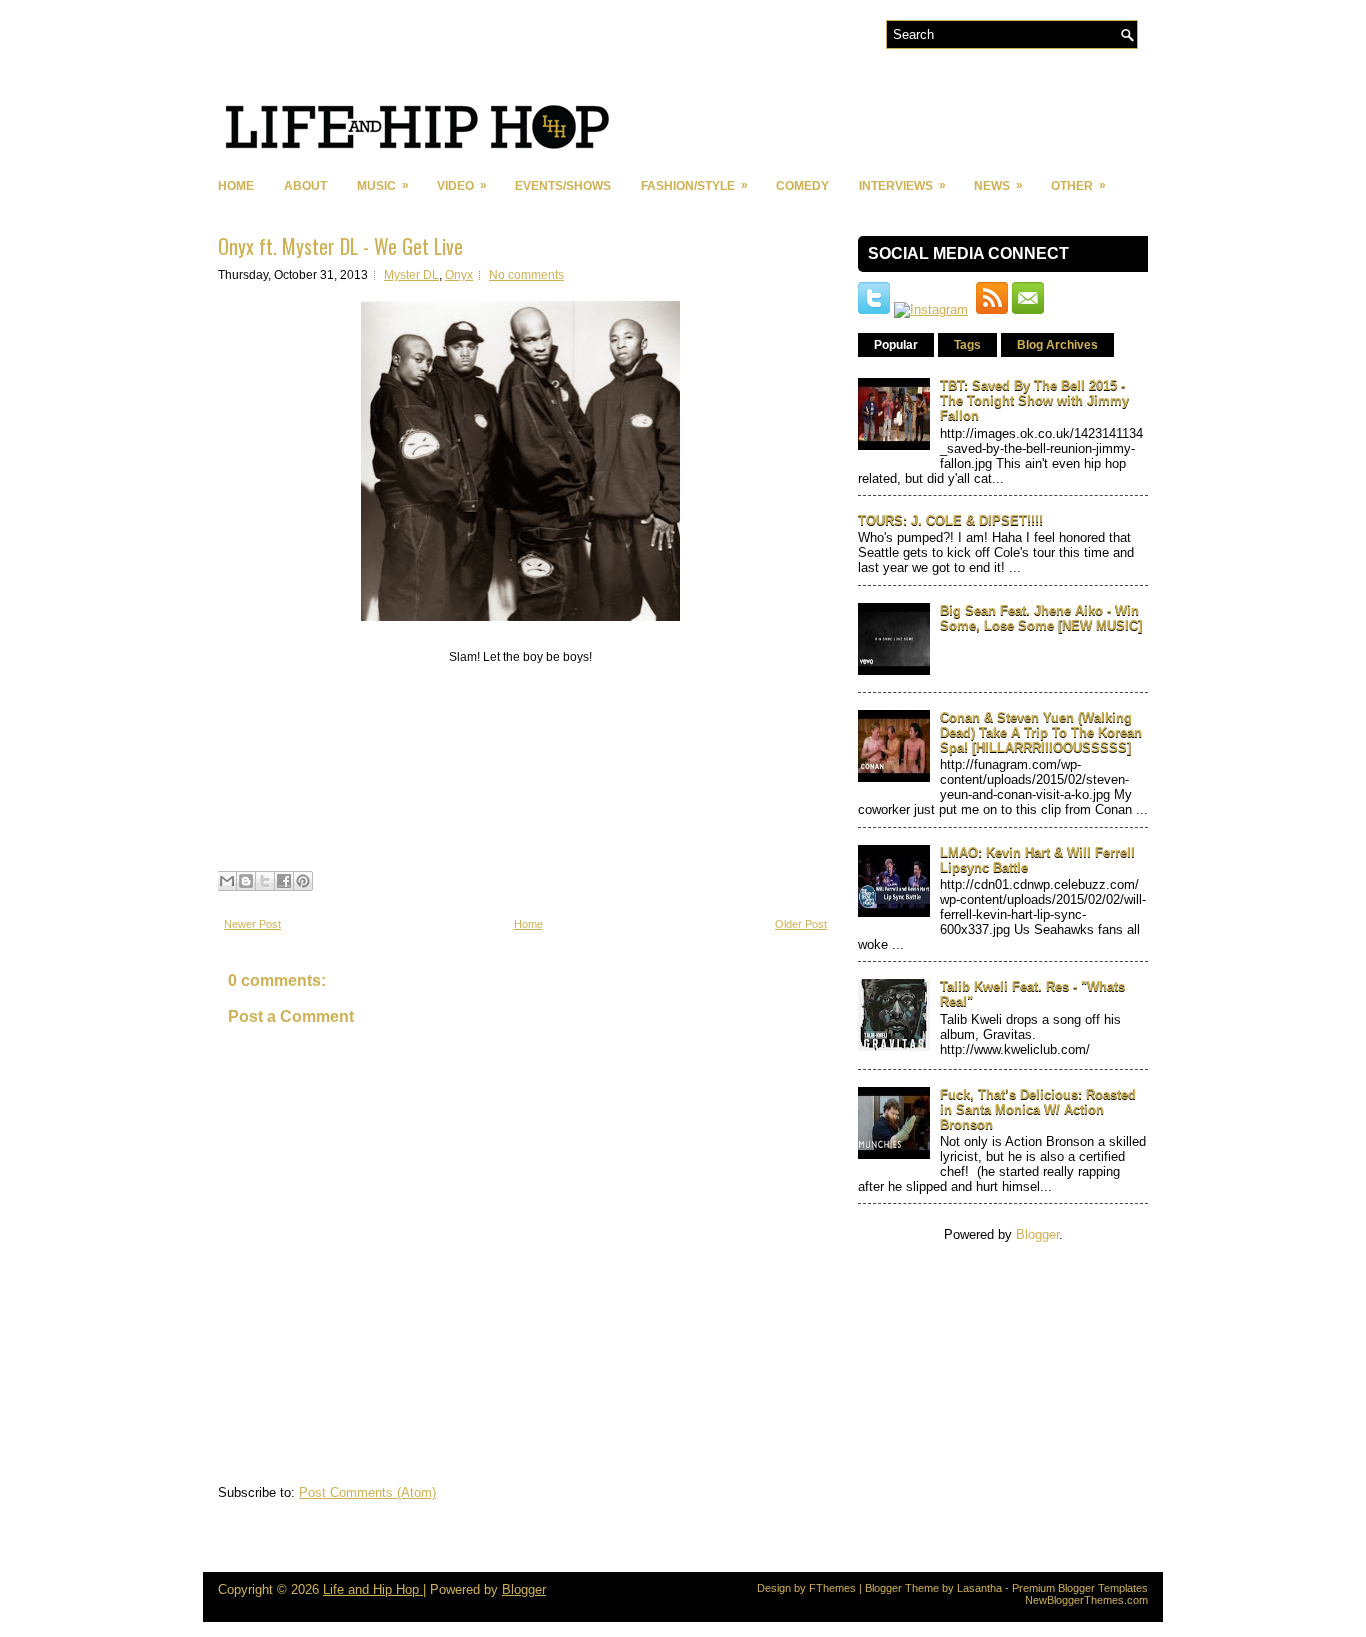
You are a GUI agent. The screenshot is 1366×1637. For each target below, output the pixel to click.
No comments (526, 275)
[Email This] (227, 881)
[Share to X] (265, 881)
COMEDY (802, 186)
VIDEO (462, 185)
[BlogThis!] (246, 881)
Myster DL (411, 275)
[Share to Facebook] (284, 881)
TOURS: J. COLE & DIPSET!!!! (950, 520)
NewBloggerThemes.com (1086, 1600)
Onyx (459, 275)
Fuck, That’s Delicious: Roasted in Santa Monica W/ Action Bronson (1038, 1109)
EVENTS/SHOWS (563, 186)
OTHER (1078, 185)
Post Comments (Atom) (367, 1492)
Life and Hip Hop (373, 1589)
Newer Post (252, 924)
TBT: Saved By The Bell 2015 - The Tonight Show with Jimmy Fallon (1034, 400)
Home (236, 186)
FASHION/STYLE (694, 185)
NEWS (998, 185)
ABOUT (305, 186)
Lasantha (979, 1588)
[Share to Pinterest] (303, 881)
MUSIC (383, 185)
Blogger (1037, 1234)
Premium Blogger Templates (1080, 1588)
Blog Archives (1057, 345)
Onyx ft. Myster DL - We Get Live (340, 246)
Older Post (801, 924)
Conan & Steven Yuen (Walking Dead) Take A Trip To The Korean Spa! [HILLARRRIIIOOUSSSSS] (1041, 732)
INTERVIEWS (902, 185)
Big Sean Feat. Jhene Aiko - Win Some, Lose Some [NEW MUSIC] (1041, 618)
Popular (896, 345)
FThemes (832, 1588)
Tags (967, 345)
